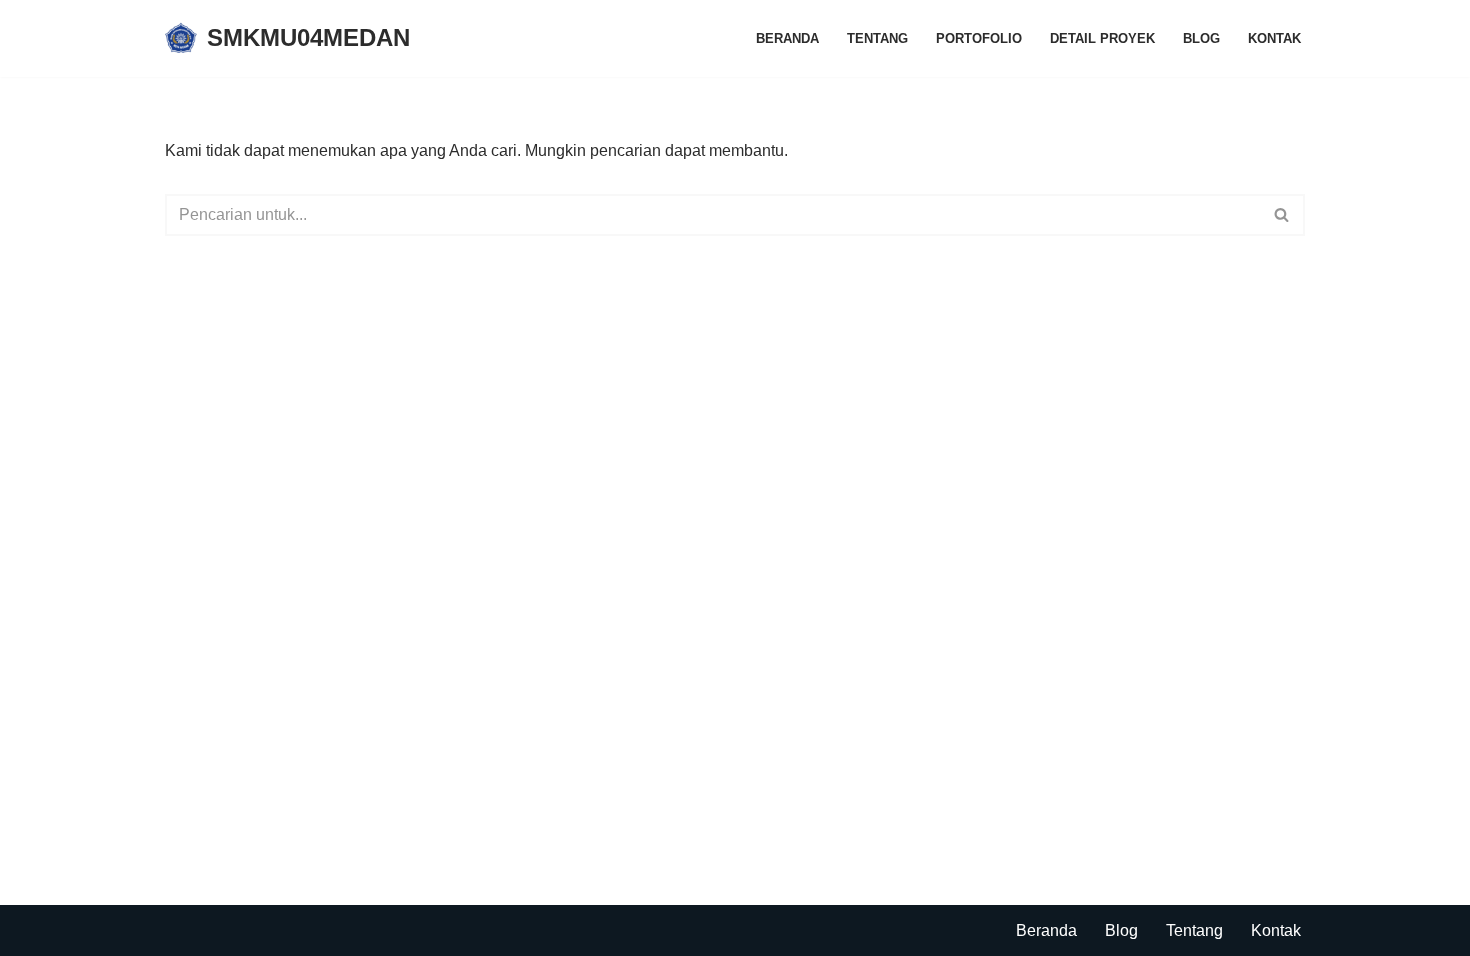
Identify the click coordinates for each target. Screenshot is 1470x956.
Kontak (1274, 38)
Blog (1201, 38)
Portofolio (979, 38)
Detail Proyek (1102, 38)
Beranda (787, 38)
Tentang (877, 38)
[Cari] (1282, 215)
